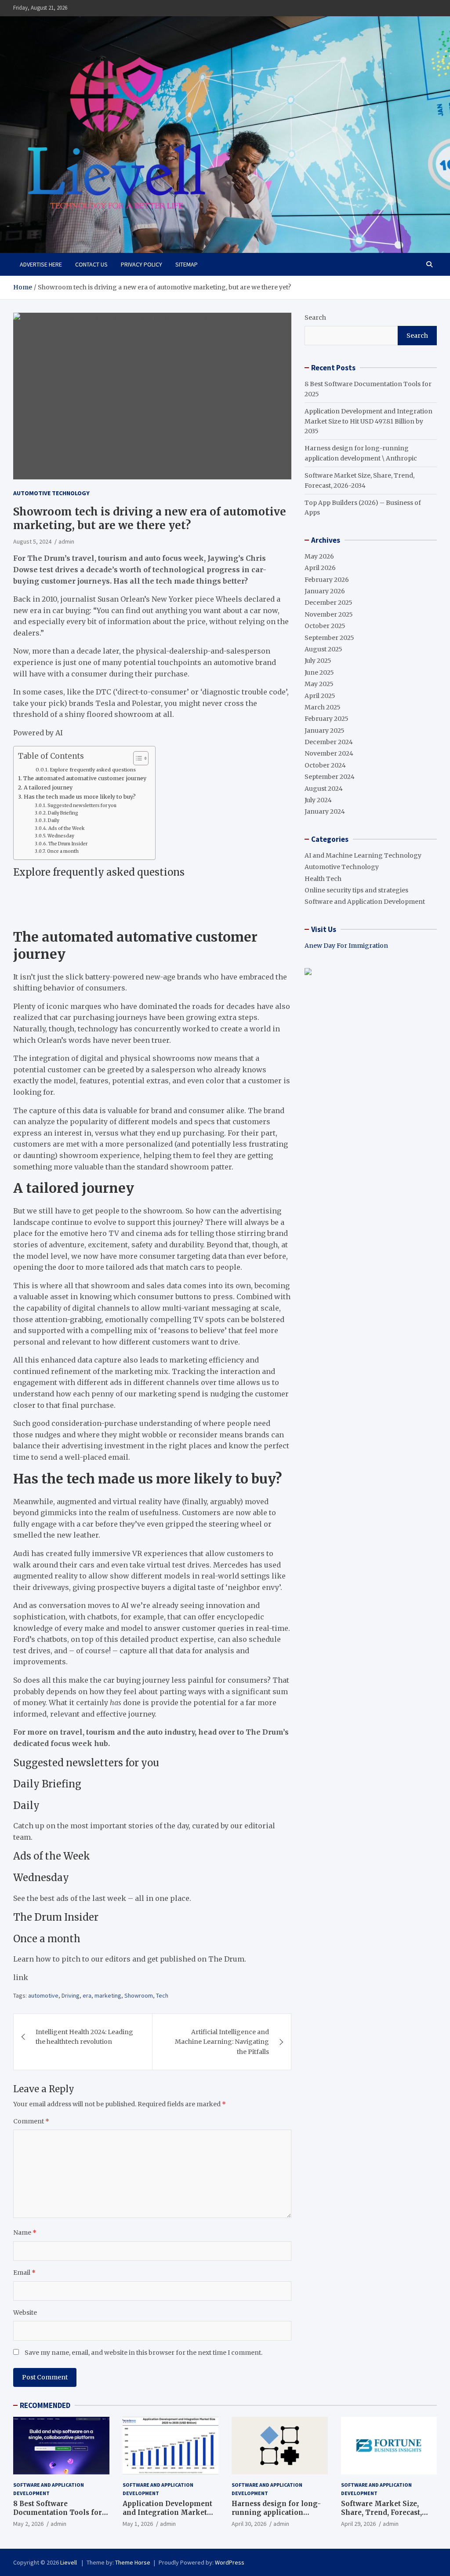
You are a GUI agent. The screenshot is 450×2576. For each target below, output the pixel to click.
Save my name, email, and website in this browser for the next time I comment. (143, 2353)
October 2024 (325, 765)
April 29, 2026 (358, 2524)
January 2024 (325, 811)
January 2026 (325, 591)
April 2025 (320, 696)
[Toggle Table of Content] (136, 758)
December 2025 (328, 603)
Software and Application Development (365, 902)
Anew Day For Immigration (346, 946)
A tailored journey (48, 787)
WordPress (230, 2562)
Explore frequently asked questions (93, 770)
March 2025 (323, 707)
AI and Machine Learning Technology (363, 855)
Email (24, 2273)
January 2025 (325, 731)
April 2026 (320, 568)
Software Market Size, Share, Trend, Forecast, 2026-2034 (381, 2512)
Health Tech (323, 879)
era (87, 1995)
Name (25, 2233)
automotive (43, 1995)
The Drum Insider (68, 844)
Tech (162, 1995)
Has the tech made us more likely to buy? (80, 797)
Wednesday (61, 836)
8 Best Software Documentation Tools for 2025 (58, 2512)
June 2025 (319, 672)
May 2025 (319, 684)
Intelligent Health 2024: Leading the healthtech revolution (84, 2037)
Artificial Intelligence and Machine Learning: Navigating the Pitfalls (222, 2042)
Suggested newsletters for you (82, 806)
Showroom (139, 1995)
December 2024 (329, 742)
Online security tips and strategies (356, 890)
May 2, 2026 (28, 2524)
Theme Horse (133, 2562)
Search (315, 318)
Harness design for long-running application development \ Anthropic (276, 2512)
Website (25, 2313)
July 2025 (318, 661)
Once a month (63, 851)
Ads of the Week (66, 828)
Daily (54, 820)
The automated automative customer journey (85, 778)
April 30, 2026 (249, 2524)
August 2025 (323, 649)
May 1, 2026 (138, 2524)
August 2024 (324, 789)
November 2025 (329, 614)
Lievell (69, 2562)
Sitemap (187, 264)
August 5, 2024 (32, 541)
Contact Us (91, 264)
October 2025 (325, 626)
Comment (31, 2121)
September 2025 (329, 638)
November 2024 (329, 753)
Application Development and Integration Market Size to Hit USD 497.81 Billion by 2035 (368, 421)
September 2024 (330, 777)
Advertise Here (41, 264)
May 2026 (319, 556)
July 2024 (318, 800)
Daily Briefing (63, 813)
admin (66, 541)
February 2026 (327, 580)
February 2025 (327, 719)
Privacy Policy (142, 264)
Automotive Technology (51, 493)
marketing (108, 1995)
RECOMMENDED (45, 2405)
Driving (71, 1995)
